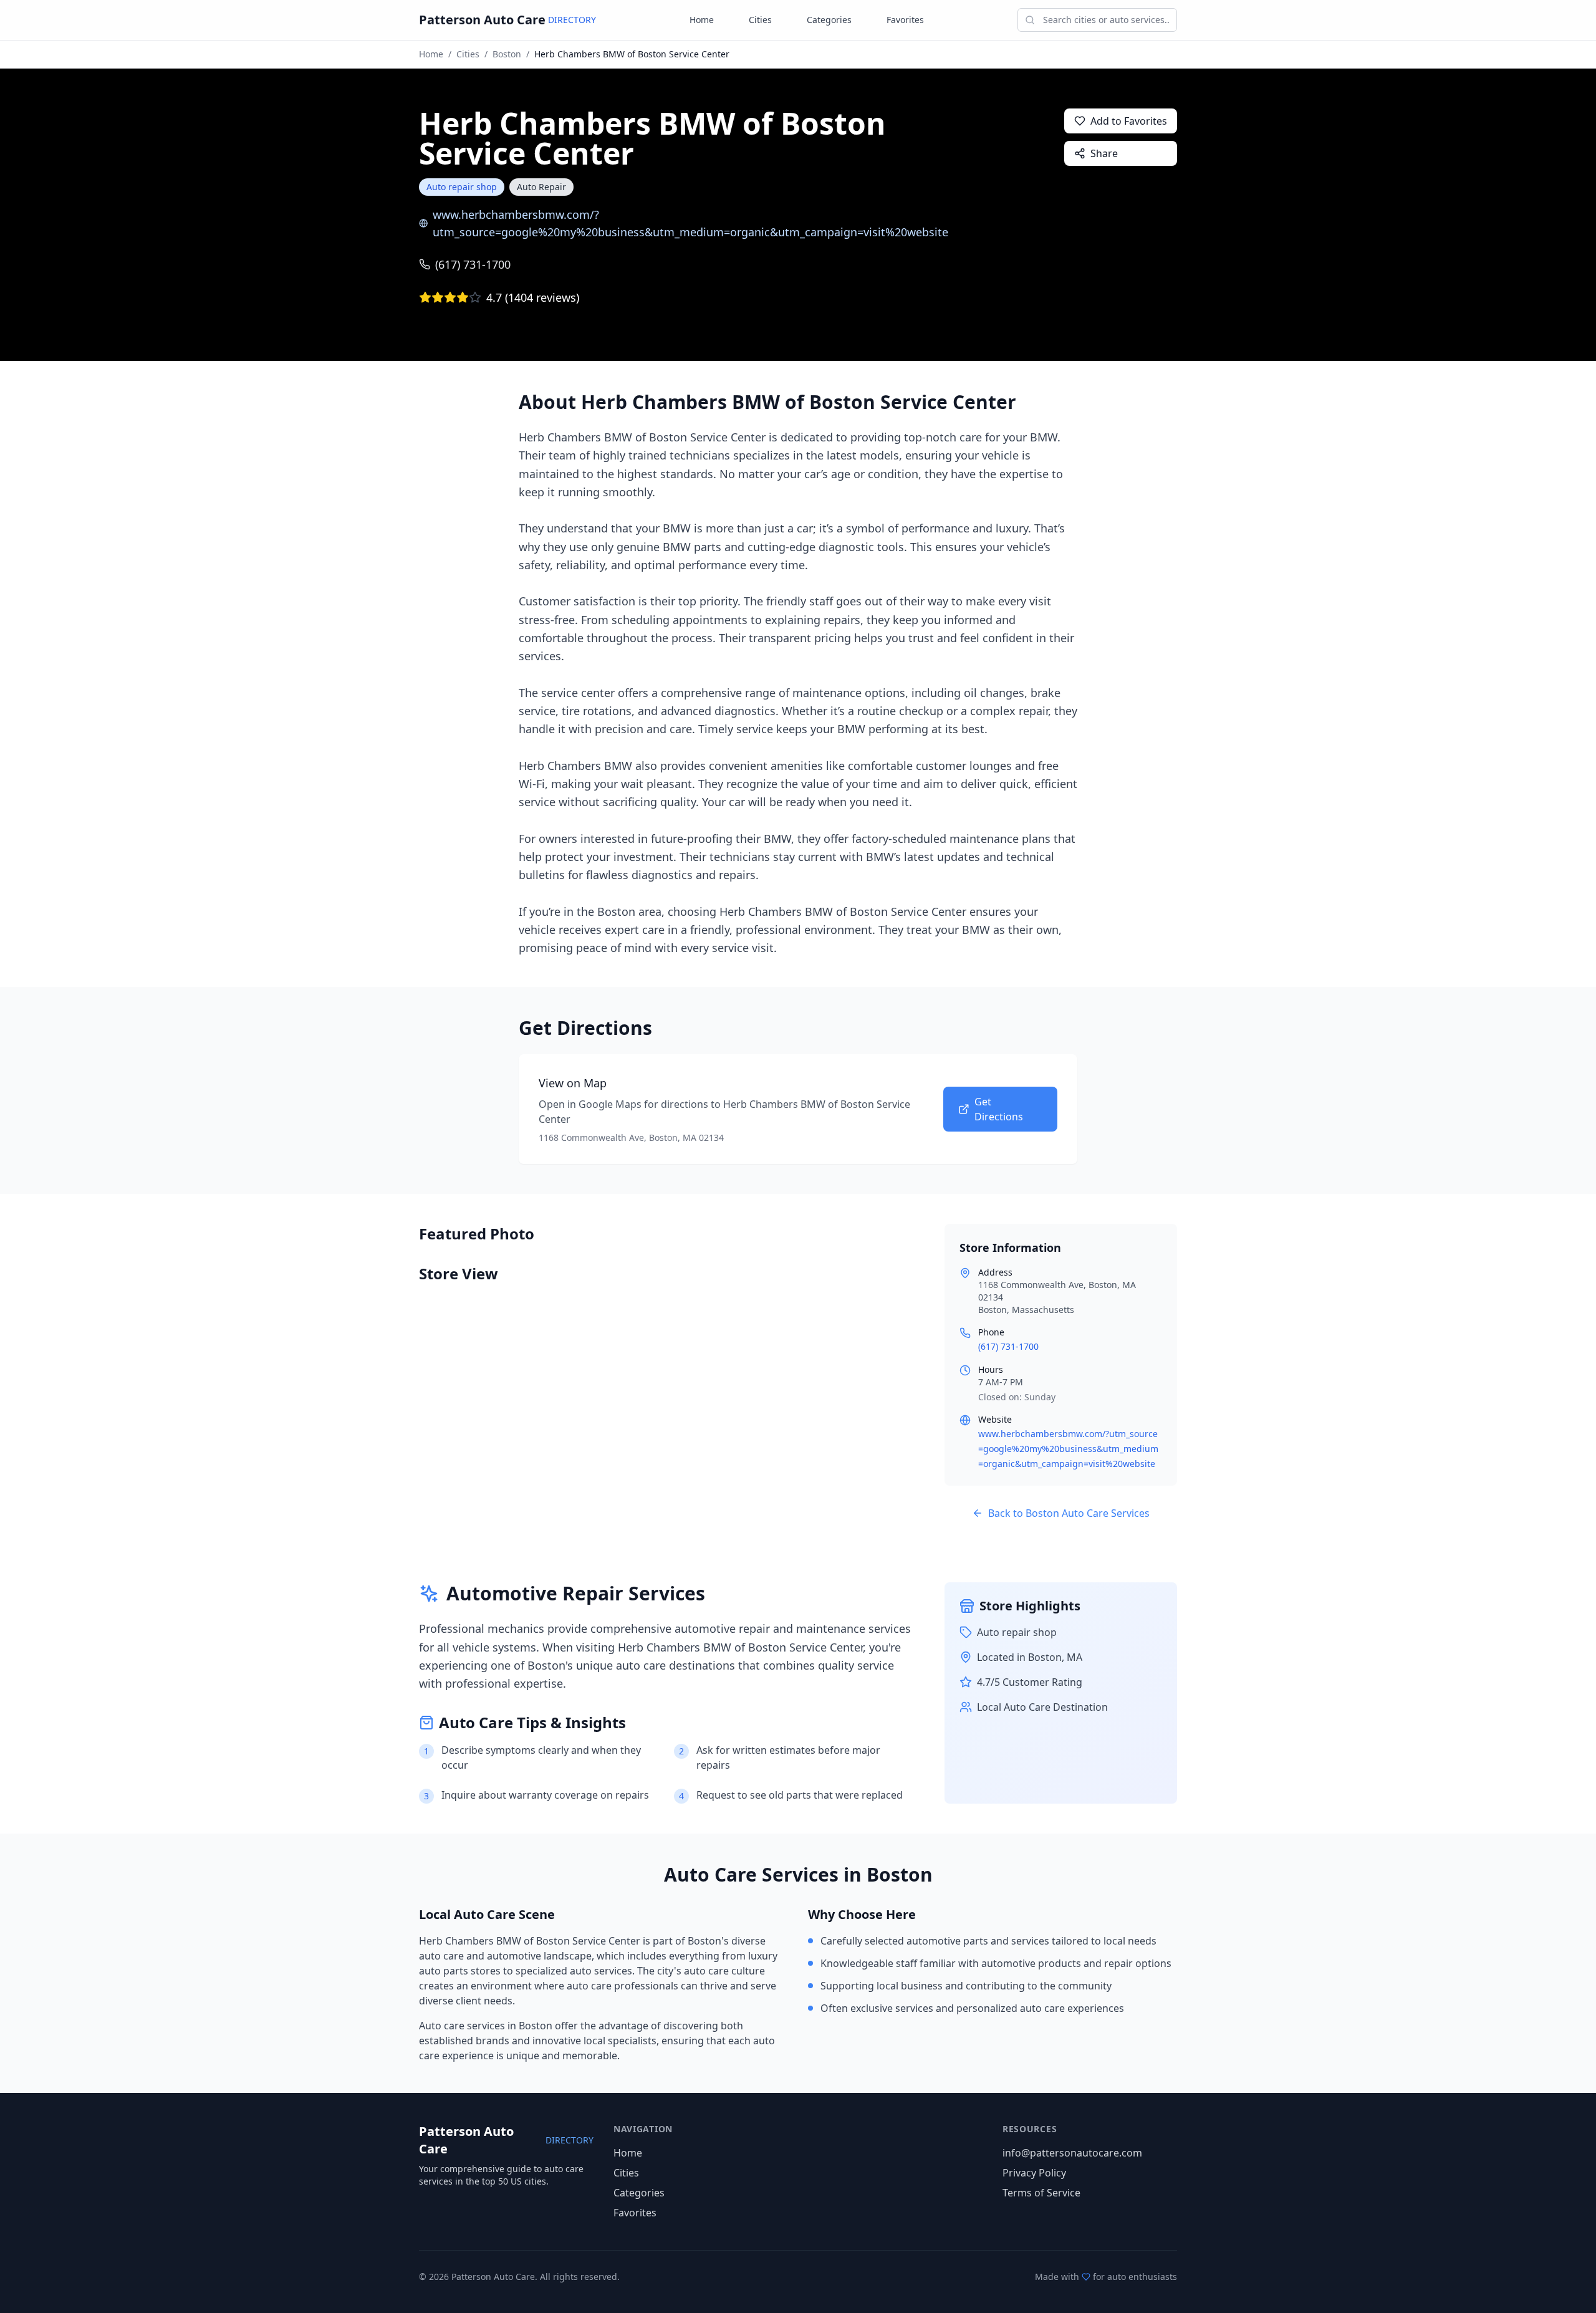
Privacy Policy (1034, 2173)
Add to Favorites (1129, 121)
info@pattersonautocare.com (1072, 2153)
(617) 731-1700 (473, 264)
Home (702, 20)
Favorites (905, 20)
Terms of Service (1041, 2193)
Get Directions (999, 1109)
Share (1104, 153)
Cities (760, 20)
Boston (507, 54)
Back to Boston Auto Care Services (1069, 1513)
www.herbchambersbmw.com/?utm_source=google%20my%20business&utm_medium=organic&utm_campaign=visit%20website (690, 223)
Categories (829, 20)
